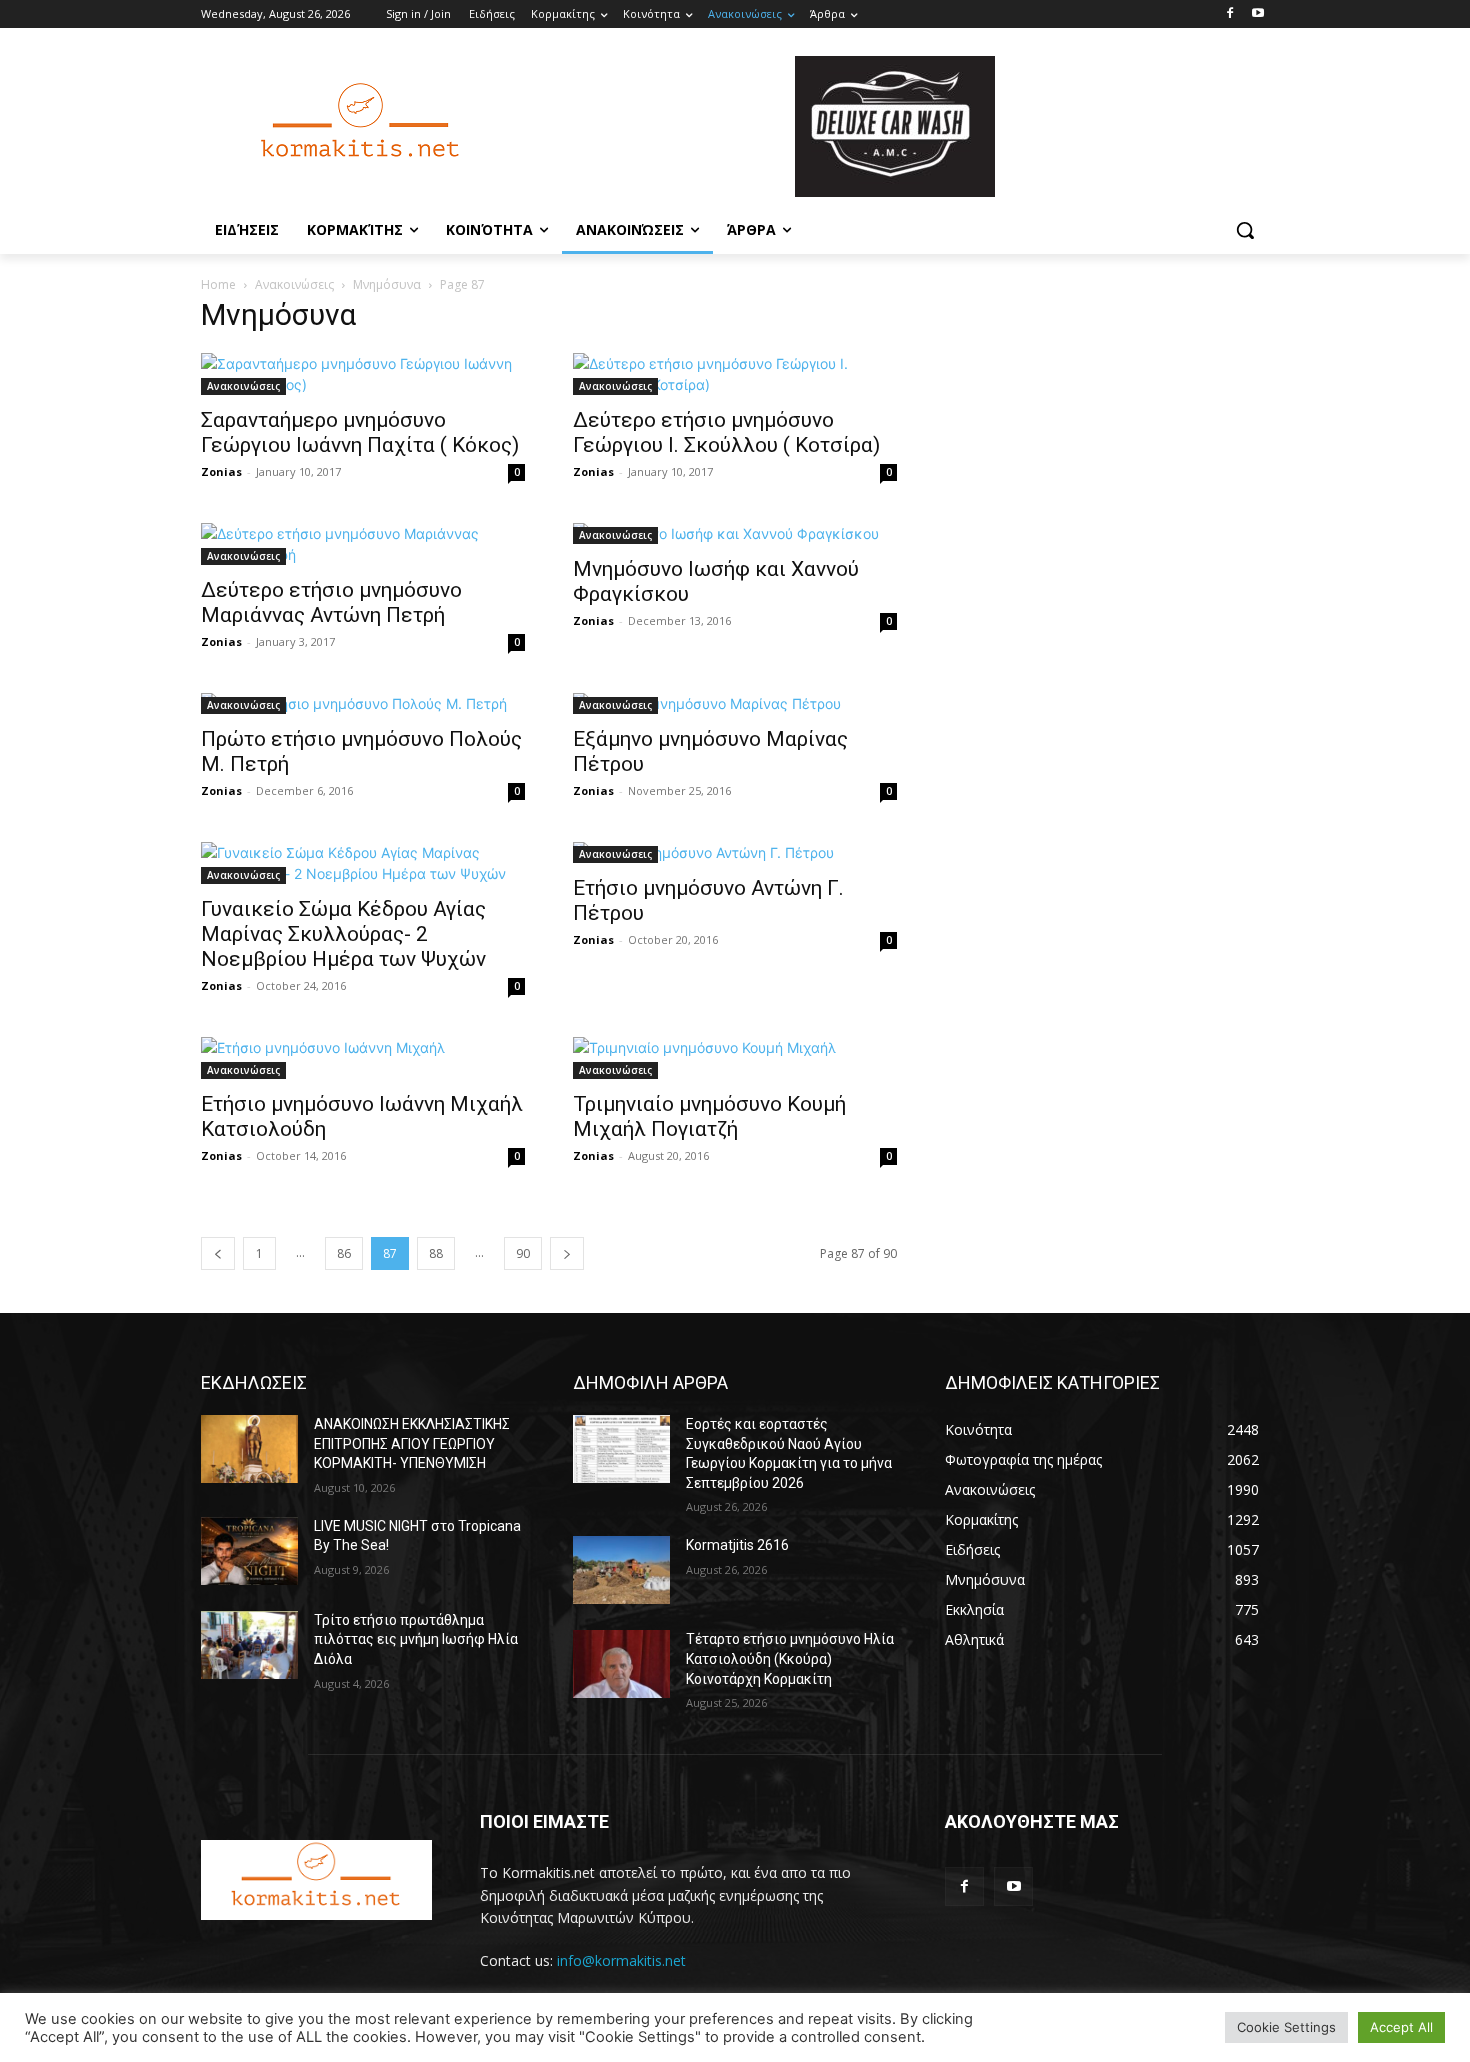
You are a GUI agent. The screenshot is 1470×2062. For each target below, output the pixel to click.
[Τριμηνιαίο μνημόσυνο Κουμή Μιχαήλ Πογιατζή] (735, 1058)
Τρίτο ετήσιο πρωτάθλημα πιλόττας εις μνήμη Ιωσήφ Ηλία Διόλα (416, 1639)
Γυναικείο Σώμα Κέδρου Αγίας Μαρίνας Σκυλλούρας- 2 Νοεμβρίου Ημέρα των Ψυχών (343, 934)
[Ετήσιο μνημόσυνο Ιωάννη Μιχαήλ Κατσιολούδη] (363, 1058)
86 (344, 1253)
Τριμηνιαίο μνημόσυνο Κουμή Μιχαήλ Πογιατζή (709, 1116)
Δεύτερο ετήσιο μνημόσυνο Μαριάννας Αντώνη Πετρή (331, 602)
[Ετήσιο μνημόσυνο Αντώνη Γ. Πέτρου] (735, 852)
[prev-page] (218, 1253)
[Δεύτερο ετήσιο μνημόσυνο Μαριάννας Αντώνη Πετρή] (363, 544)
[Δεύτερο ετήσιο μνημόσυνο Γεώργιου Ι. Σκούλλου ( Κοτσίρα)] (735, 374)
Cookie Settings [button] (1286, 2027)
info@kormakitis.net (621, 1960)
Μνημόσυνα (387, 284)
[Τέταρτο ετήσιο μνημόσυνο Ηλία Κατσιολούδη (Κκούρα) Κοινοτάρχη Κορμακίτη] (621, 1664)
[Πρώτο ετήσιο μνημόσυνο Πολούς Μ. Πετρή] (363, 703)
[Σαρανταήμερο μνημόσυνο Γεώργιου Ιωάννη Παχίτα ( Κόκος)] (363, 374)
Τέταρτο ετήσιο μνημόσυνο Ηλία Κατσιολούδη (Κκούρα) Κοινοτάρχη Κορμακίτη (790, 1658)
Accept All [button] (1401, 2027)
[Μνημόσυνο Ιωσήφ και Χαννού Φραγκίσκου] (735, 533)
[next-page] (567, 1253)
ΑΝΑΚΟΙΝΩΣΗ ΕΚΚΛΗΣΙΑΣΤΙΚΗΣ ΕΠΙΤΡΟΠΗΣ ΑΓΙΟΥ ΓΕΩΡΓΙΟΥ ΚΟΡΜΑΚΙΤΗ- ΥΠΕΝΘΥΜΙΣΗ (412, 1443)
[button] (1245, 230)
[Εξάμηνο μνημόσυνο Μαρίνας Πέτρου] (735, 703)
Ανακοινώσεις (294, 284)
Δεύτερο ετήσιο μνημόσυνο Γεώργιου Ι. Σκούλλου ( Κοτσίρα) (726, 432)
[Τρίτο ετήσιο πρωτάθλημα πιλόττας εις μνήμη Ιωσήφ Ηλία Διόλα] (249, 1645)
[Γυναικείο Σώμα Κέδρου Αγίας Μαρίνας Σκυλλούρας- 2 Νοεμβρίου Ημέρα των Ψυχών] (363, 863)
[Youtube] (1257, 14)
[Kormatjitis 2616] (621, 1570)
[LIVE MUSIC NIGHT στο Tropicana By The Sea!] (249, 1551)
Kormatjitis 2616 (737, 1545)
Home (218, 284)
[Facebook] (1229, 14)
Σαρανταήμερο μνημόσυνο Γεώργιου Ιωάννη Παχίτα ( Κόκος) (360, 432)
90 (523, 1253)
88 (436, 1253)
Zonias (221, 471)
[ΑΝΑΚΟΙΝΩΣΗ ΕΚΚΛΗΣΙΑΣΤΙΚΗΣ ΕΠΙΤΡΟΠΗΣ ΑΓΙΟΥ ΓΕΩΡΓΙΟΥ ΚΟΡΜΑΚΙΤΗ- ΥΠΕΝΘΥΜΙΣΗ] (249, 1449)
